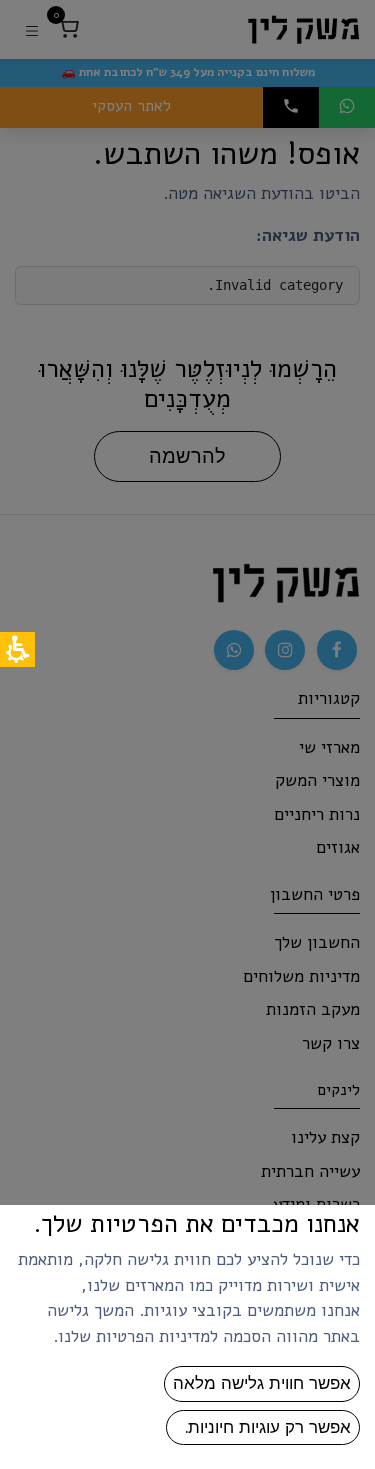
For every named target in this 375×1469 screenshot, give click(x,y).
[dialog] (187, 734)
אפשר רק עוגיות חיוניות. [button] (263, 1427)
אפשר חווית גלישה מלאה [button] (262, 1383)
